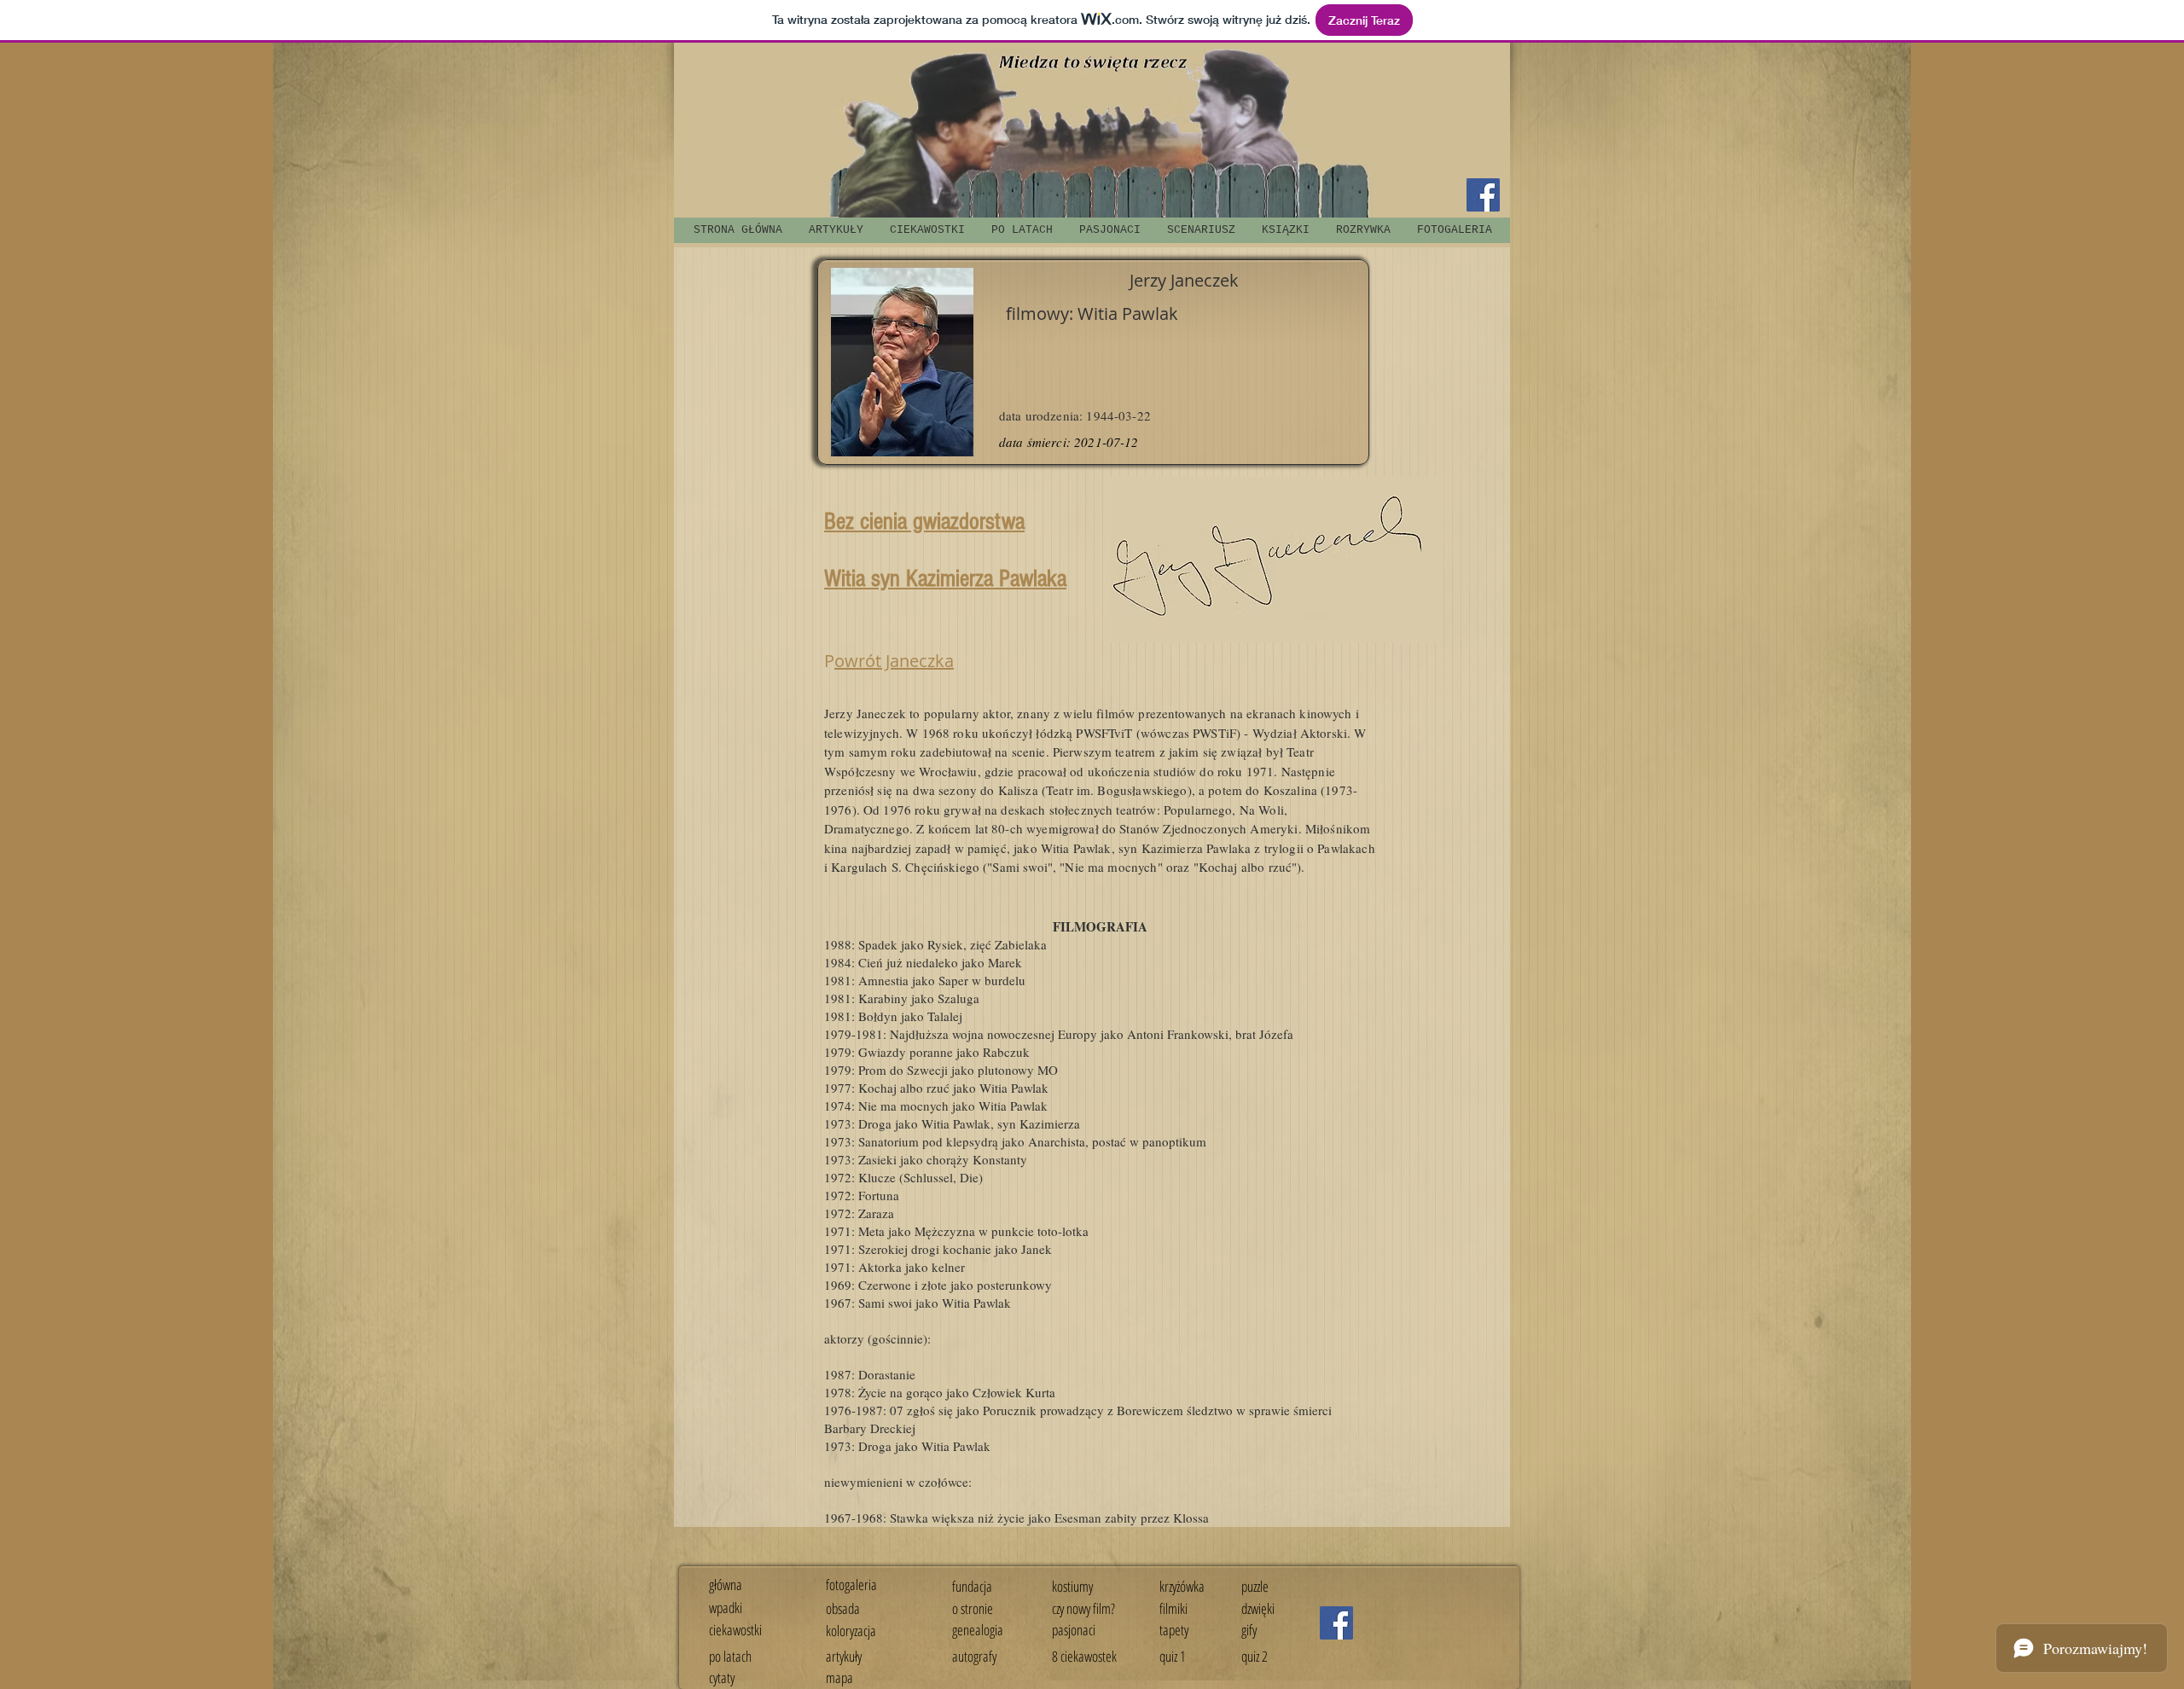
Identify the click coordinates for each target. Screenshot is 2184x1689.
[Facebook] (1483, 195)
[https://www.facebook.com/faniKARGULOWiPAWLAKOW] (1336, 1623)
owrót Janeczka (894, 661)
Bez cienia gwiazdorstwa (924, 522)
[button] (1201, 230)
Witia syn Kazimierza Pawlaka (945, 579)
